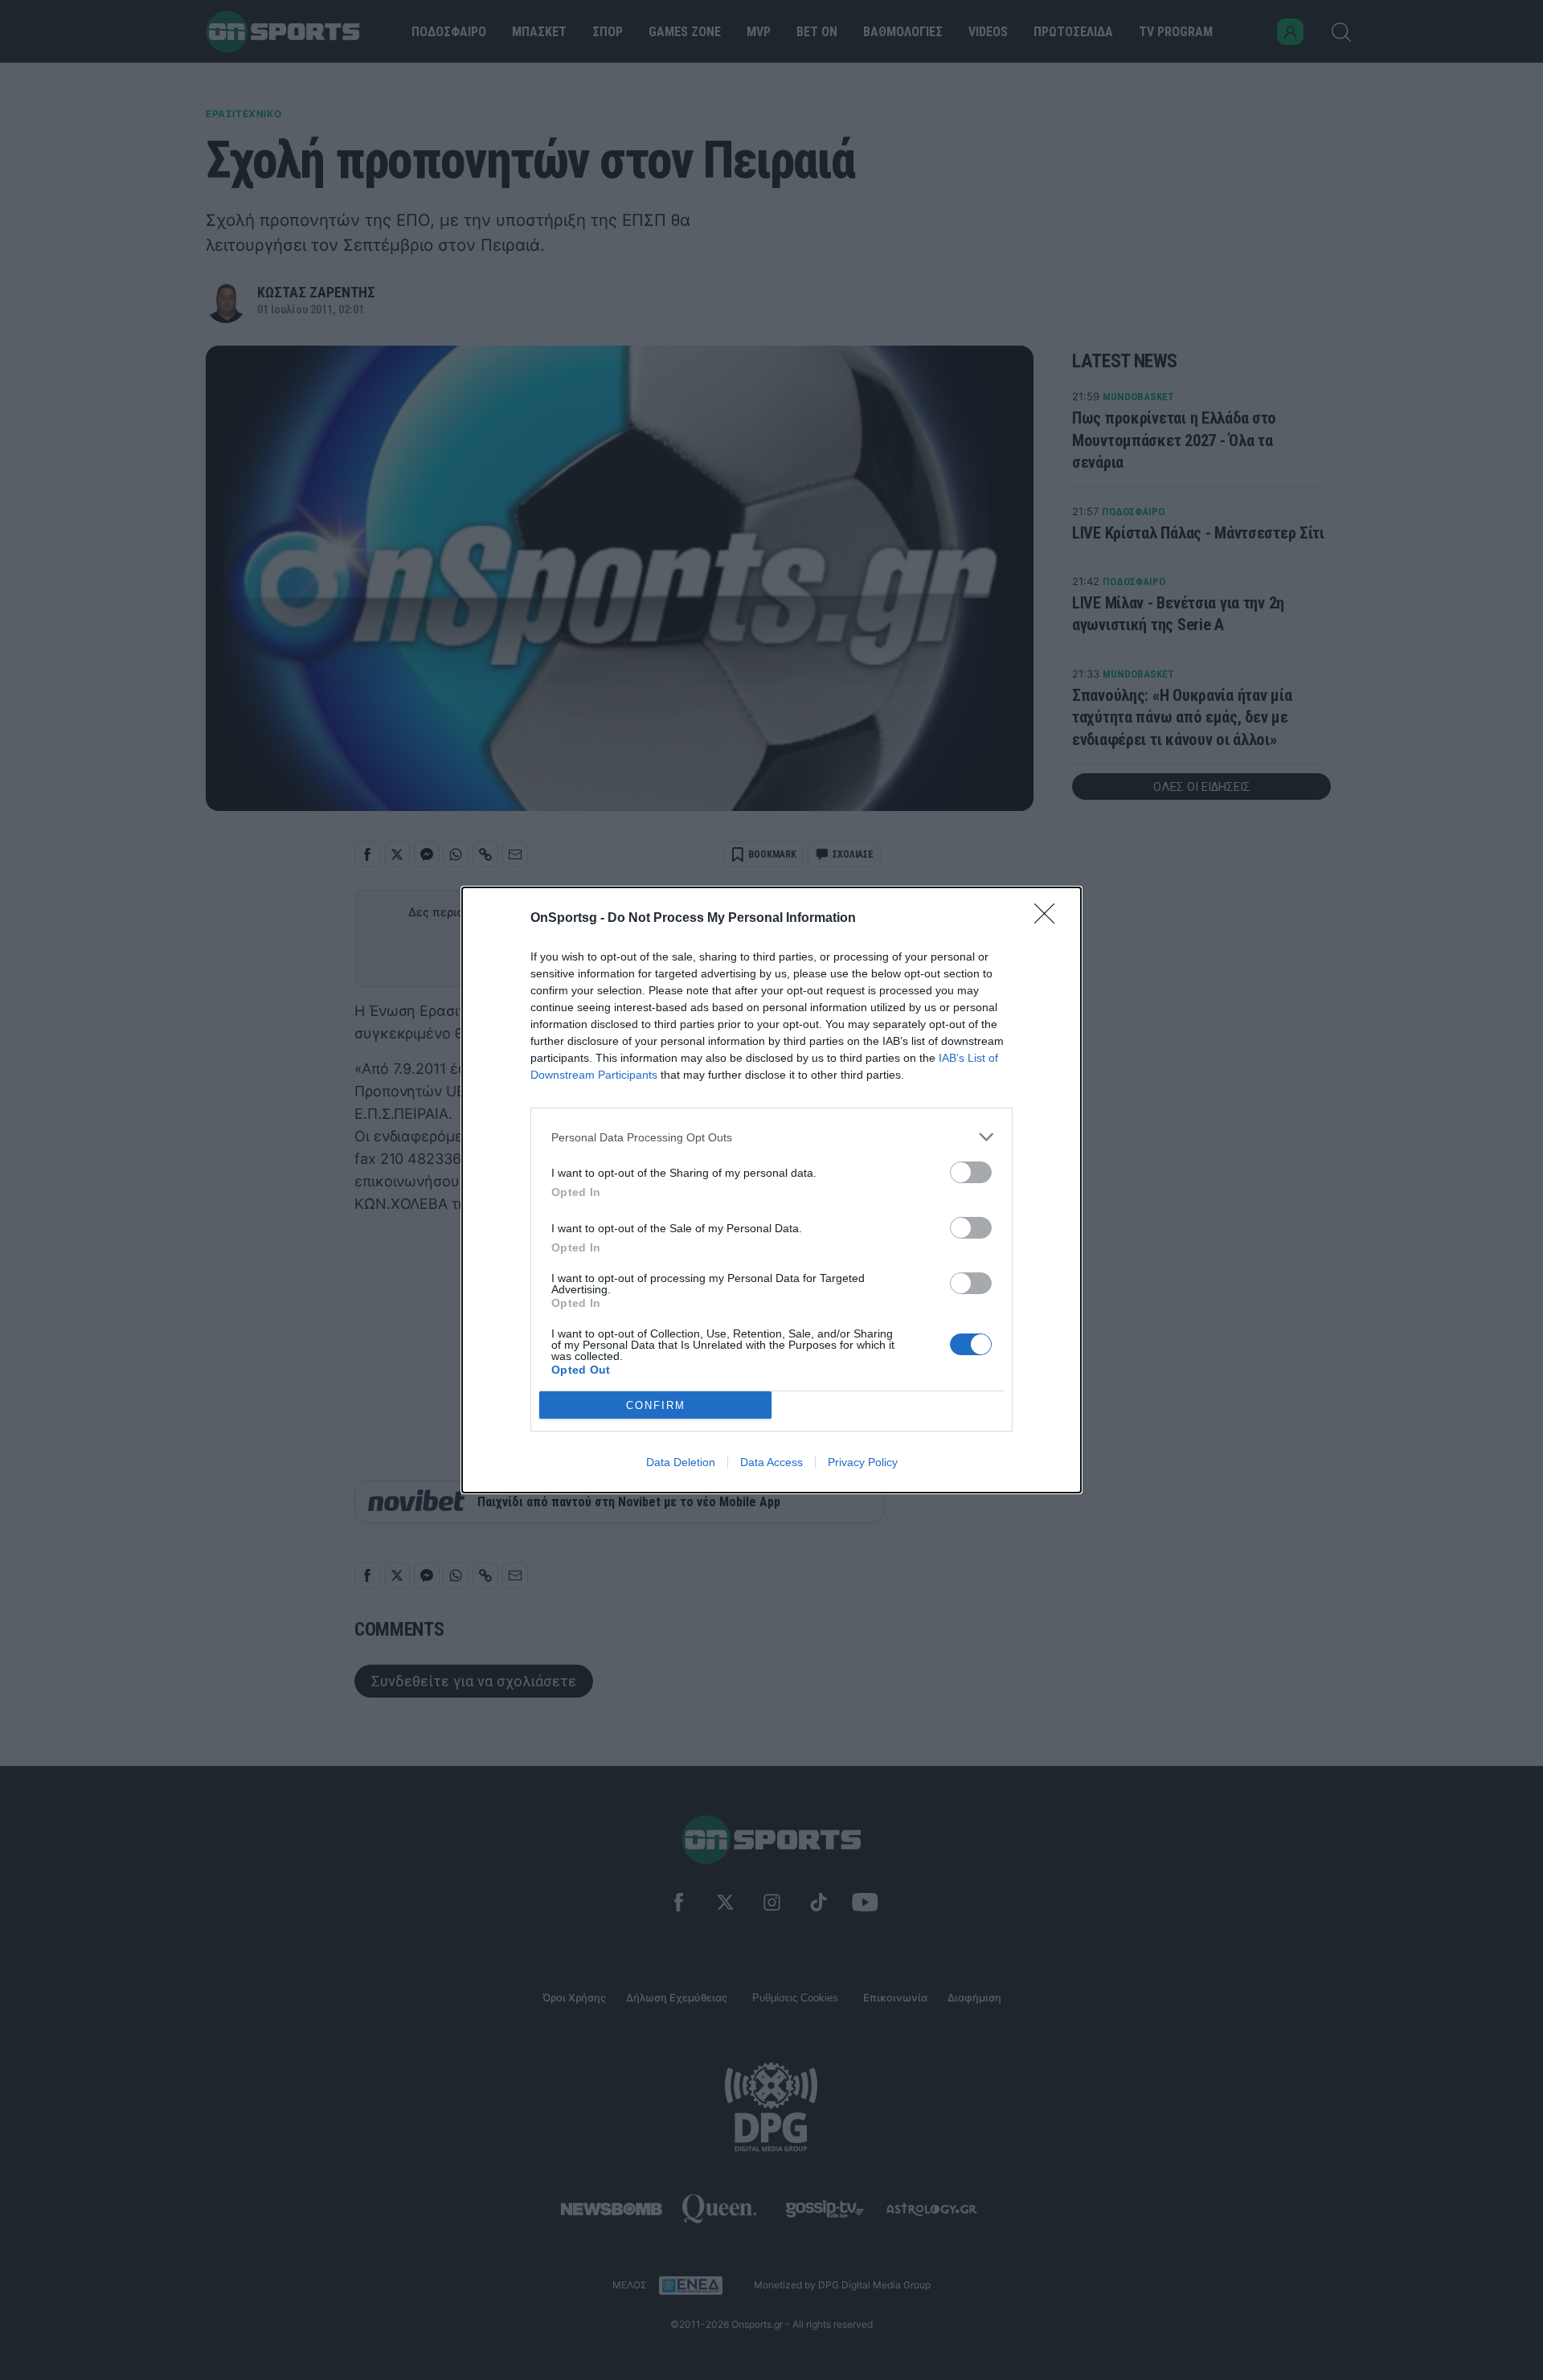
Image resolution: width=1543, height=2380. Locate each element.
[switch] (971, 1172)
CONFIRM (656, 1405)
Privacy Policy (863, 1462)
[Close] (1050, 919)
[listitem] (771, 1137)
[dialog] (771, 1190)
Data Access (771, 1462)
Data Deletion (681, 1462)
